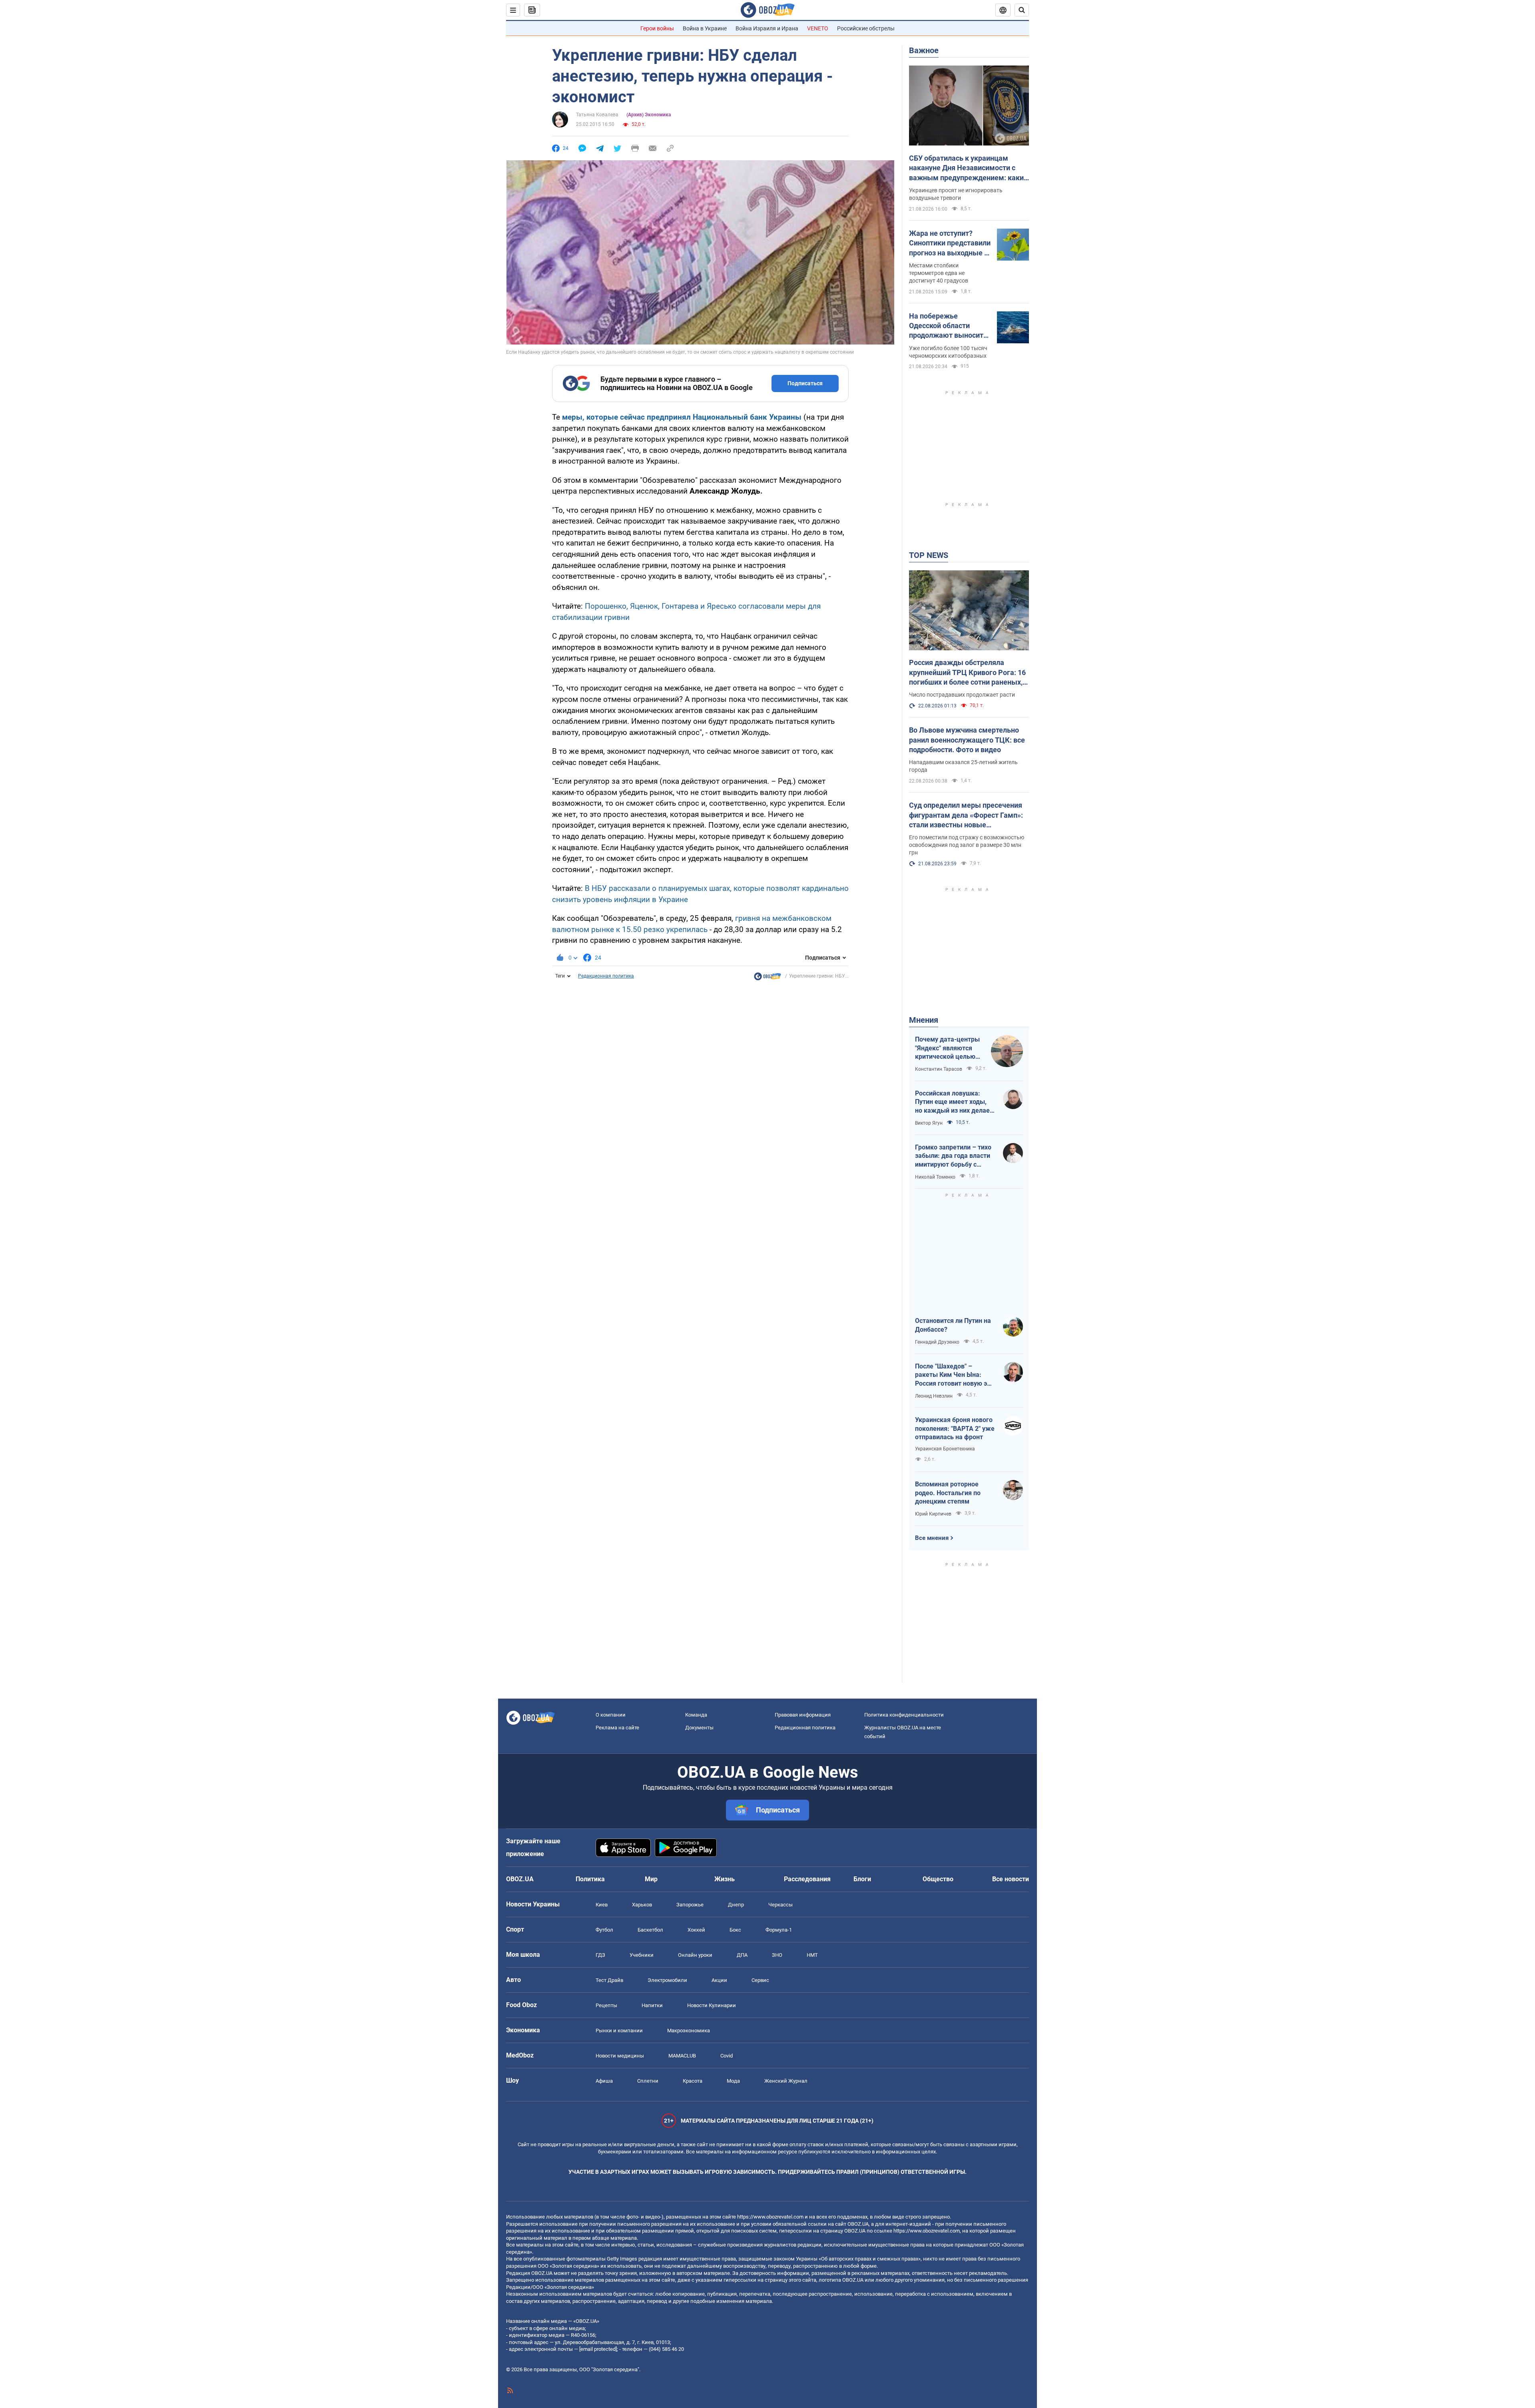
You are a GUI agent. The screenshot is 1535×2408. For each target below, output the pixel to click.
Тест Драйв (609, 1980)
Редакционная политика (606, 976)
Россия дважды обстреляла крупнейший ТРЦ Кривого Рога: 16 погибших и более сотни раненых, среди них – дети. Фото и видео (967, 673)
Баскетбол (650, 1930)
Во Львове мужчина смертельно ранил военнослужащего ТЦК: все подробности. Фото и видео (967, 740)
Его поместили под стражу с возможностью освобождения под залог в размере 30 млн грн (967, 845)
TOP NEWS (929, 555)
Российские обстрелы (866, 28)
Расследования (807, 1879)
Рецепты (606, 2005)
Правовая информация (803, 1715)
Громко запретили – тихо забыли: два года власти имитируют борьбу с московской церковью (953, 1156)
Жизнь (725, 1879)
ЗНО (777, 1955)
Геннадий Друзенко (937, 1342)
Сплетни (648, 2081)
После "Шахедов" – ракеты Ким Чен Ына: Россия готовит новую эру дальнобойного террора (954, 1375)
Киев (602, 1905)
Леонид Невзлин (934, 1396)
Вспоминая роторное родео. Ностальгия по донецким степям (948, 1493)
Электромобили (667, 1980)
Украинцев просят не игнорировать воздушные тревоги (956, 194)
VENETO (818, 28)
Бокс (735, 1930)
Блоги (862, 1879)
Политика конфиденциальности (904, 1715)
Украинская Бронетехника (945, 1449)
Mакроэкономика (689, 2031)
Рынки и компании (619, 2031)
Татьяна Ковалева (597, 115)
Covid (727, 2056)
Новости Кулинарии (712, 2005)
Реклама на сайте (617, 1728)
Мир (651, 1879)
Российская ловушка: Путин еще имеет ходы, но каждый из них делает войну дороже (954, 1102)
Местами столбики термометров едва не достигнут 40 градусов (939, 273)
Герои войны (657, 28)
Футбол (604, 1930)
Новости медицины (620, 2056)
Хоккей (696, 1930)
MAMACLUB (682, 2056)
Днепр (736, 1905)
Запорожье (690, 1905)
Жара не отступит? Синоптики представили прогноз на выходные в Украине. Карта (950, 243)
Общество (938, 1879)
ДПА (742, 1955)
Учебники (642, 1955)
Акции (719, 1980)
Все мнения (932, 1538)
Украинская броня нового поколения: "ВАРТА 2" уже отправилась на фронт (955, 1428)
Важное (924, 50)
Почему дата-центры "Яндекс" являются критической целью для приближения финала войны (947, 1048)
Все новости (1011, 1879)
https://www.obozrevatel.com (770, 2217)
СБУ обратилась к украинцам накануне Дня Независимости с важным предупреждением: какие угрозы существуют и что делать (968, 168)
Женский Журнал (786, 2081)
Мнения (924, 1020)
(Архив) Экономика (649, 115)
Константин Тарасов (939, 1069)
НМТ (812, 1955)
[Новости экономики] (767, 978)
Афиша (604, 2081)
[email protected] (598, 2349)
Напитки (652, 2005)
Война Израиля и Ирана (767, 28)
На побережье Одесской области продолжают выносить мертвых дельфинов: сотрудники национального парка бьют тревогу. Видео (948, 326)
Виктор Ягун (929, 1123)
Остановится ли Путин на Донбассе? (953, 1325)
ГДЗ (600, 1955)
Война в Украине (705, 28)
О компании (611, 1715)
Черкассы (780, 1905)
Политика (590, 1879)
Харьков (642, 1905)
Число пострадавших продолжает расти (962, 695)
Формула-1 (779, 1930)
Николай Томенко (935, 1177)
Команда (696, 1715)
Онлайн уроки (695, 1955)
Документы (699, 1728)
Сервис (760, 1980)
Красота (693, 2081)
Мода (733, 2081)
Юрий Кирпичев (933, 1514)
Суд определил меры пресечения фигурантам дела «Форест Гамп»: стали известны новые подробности (966, 815)
